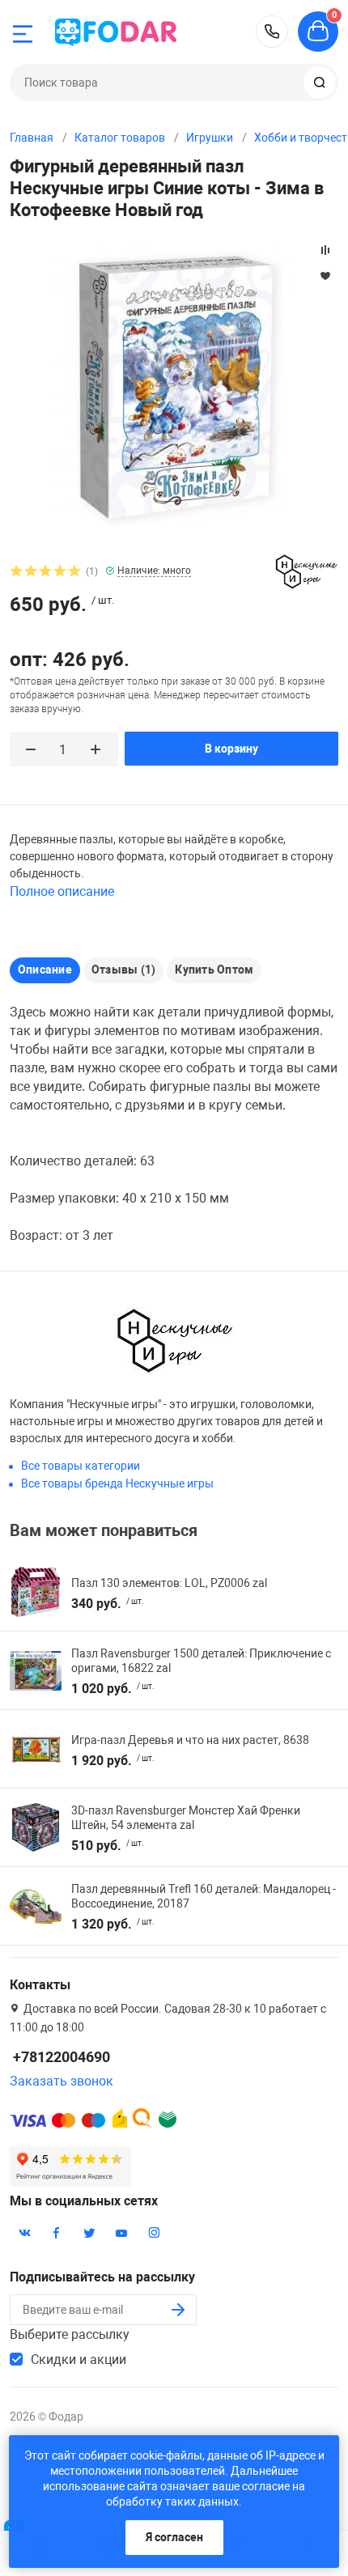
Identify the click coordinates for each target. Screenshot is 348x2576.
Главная (32, 138)
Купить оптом (214, 970)
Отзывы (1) (123, 970)
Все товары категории (81, 1466)
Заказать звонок (62, 2081)
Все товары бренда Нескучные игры (117, 1483)
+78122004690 (272, 32)
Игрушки (210, 138)
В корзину (231, 749)
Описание (45, 970)
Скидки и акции (79, 2360)
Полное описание (62, 891)
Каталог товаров (120, 138)
